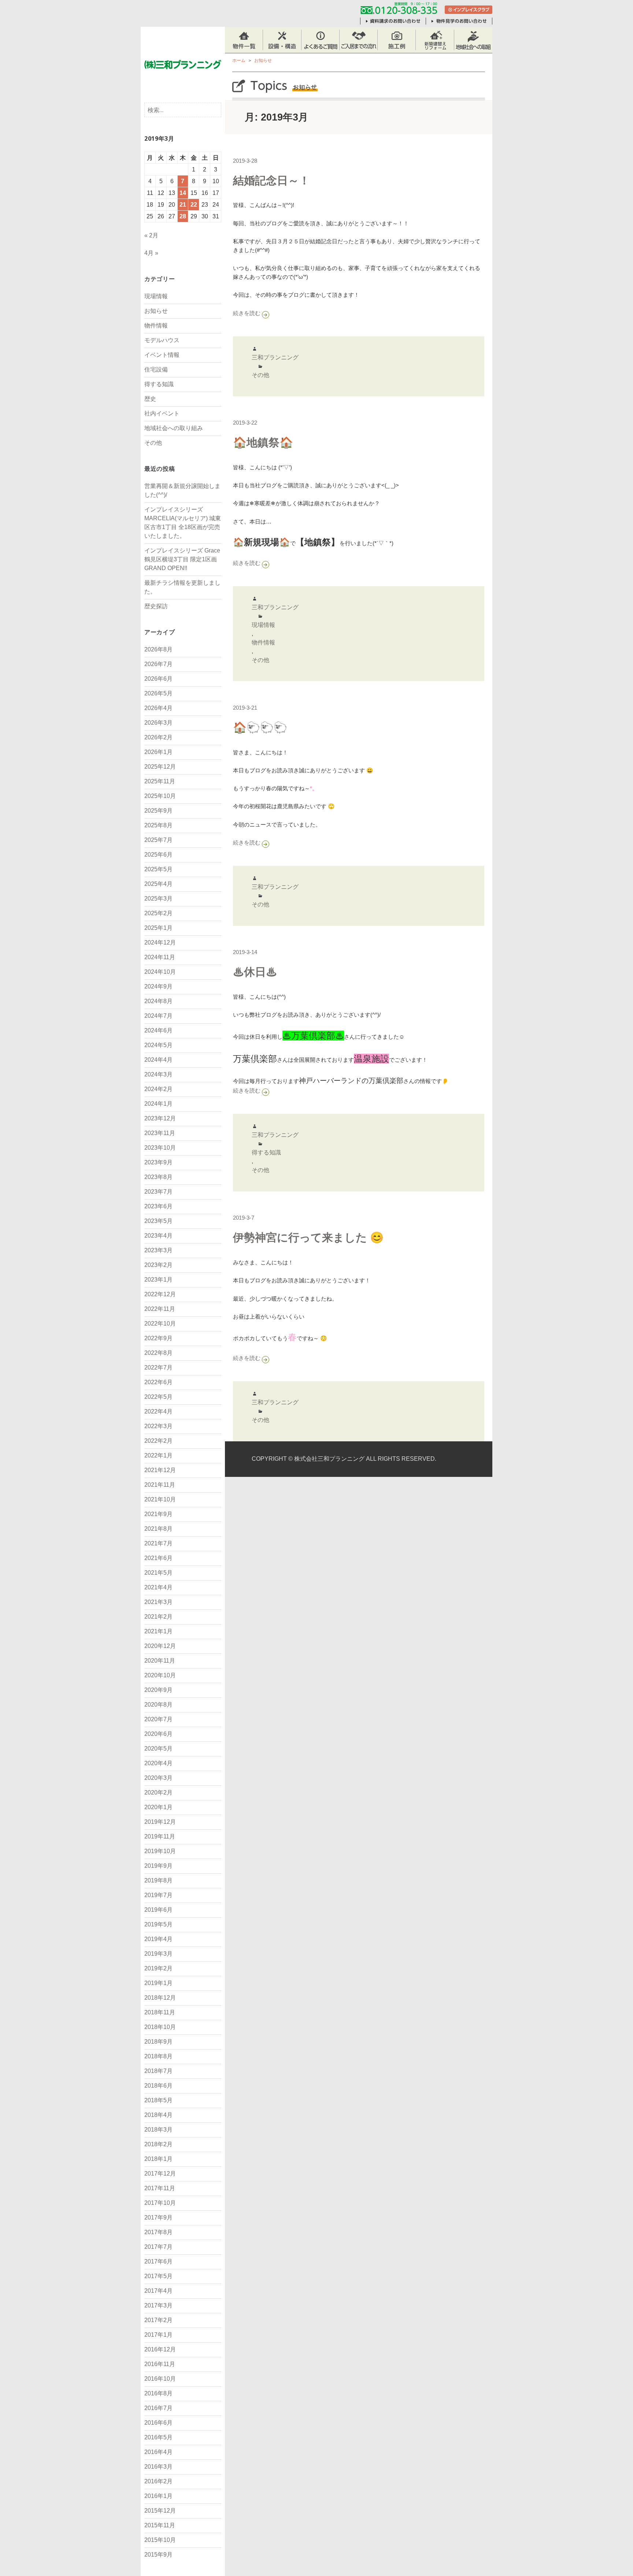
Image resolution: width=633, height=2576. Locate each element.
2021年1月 (158, 1631)
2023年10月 (160, 1148)
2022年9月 (158, 1338)
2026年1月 (158, 752)
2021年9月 (158, 1514)
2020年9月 (158, 1690)
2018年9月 (158, 2042)
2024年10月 (160, 972)
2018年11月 (160, 2012)
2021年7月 (158, 1543)
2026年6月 (158, 679)
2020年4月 (158, 1763)
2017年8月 (158, 2232)
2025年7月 (158, 840)
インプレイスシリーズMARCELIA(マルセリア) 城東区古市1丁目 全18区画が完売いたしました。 (183, 523)
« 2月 (151, 235)
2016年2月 (158, 2481)
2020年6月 (158, 1734)
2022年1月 (158, 1455)
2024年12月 (160, 943)
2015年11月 (160, 2525)
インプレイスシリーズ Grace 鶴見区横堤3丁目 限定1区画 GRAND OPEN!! (182, 559)
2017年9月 (158, 2217)
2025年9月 (158, 811)
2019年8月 (158, 1880)
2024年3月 (158, 1074)
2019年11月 (160, 1836)
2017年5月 (158, 2276)
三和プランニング (275, 357)
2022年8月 (158, 1353)
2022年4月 (158, 1411)
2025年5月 (158, 869)
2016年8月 (158, 2393)
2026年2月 (158, 737)
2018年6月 (158, 2086)
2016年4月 (158, 2452)
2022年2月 (158, 1441)
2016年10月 (160, 2379)
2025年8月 (158, 825)
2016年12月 (160, 2349)
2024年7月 (158, 1016)
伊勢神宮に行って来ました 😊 (308, 1237)
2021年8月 (158, 1529)
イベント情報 (162, 355)
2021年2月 (158, 1617)
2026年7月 (158, 664)
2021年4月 (158, 1587)
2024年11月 (160, 957)
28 (183, 216)
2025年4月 (158, 884)
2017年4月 (158, 2291)
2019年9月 (158, 1866)
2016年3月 (158, 2467)
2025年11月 (160, 781)
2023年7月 (158, 1192)
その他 (153, 443)
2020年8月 (158, 1705)
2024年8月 (158, 1001)
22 (194, 205)
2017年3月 (158, 2305)
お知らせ (156, 311)
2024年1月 (158, 1104)
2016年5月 (158, 2437)
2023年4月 (158, 1236)
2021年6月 (158, 1558)
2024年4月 (158, 1060)
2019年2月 (158, 1968)
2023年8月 (158, 1177)
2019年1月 (158, 1983)
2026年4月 (158, 708)
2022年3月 (158, 1426)
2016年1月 (158, 2496)
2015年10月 (160, 2540)
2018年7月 (158, 2071)
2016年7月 (158, 2408)
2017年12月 (160, 2174)
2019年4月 (158, 1939)
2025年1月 (158, 928)
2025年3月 (158, 899)
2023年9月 (158, 1162)
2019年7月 (158, 1895)
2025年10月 (160, 796)
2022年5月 (158, 1397)
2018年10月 (160, 2027)
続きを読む (266, 313)
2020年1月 (158, 1807)
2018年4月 (158, 2115)
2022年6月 (158, 1382)
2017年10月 (160, 2203)
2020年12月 (160, 1646)
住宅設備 (156, 369)
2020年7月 (158, 1719)
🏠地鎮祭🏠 (263, 442)
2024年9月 (158, 986)
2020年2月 (158, 1793)
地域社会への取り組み (174, 428)
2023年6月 (158, 1206)
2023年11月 (160, 1133)
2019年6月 (158, 1910)
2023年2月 (158, 1265)
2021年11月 (160, 1485)
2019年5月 (158, 1924)
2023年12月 (160, 1118)
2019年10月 (160, 1851)
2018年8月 (158, 2056)
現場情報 (156, 296)
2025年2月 (158, 913)
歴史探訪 (156, 606)
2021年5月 (158, 1573)
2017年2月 (158, 2320)
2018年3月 (158, 2130)
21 (183, 205)
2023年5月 (158, 1221)
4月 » (151, 253)
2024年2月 (158, 1089)
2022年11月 (160, 1309)
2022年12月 (160, 1294)
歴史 (150, 399)
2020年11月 (160, 1661)
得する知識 (159, 384)
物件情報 (156, 326)
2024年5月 (158, 1045)
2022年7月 (158, 1368)
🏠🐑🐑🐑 (260, 727)
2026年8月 (158, 649)
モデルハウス (162, 340)
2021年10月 (160, 1499)
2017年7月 (158, 2247)
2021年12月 (160, 1470)
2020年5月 (158, 1749)
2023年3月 (158, 1250)
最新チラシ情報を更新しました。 (182, 587)
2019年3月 (158, 1954)
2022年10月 (160, 1324)
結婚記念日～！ (271, 180)
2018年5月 (158, 2100)
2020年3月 (158, 1778)
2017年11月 (160, 2188)
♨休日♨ (255, 972)
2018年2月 (158, 2144)
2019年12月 (160, 1822)
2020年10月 (160, 1675)
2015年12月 (160, 2511)
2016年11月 (160, 2364)
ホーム (239, 60)
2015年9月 (158, 2555)
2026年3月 (158, 723)
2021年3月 (158, 1602)
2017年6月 (158, 2261)
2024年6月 (158, 1030)
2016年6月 (158, 2423)
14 (183, 193)
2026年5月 (158, 693)
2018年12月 (160, 1998)
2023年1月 (158, 1280)
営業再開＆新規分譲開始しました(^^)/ (182, 490)
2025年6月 (158, 855)
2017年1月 (158, 2335)
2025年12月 (160, 767)
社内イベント (162, 413)
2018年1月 (158, 2159)
